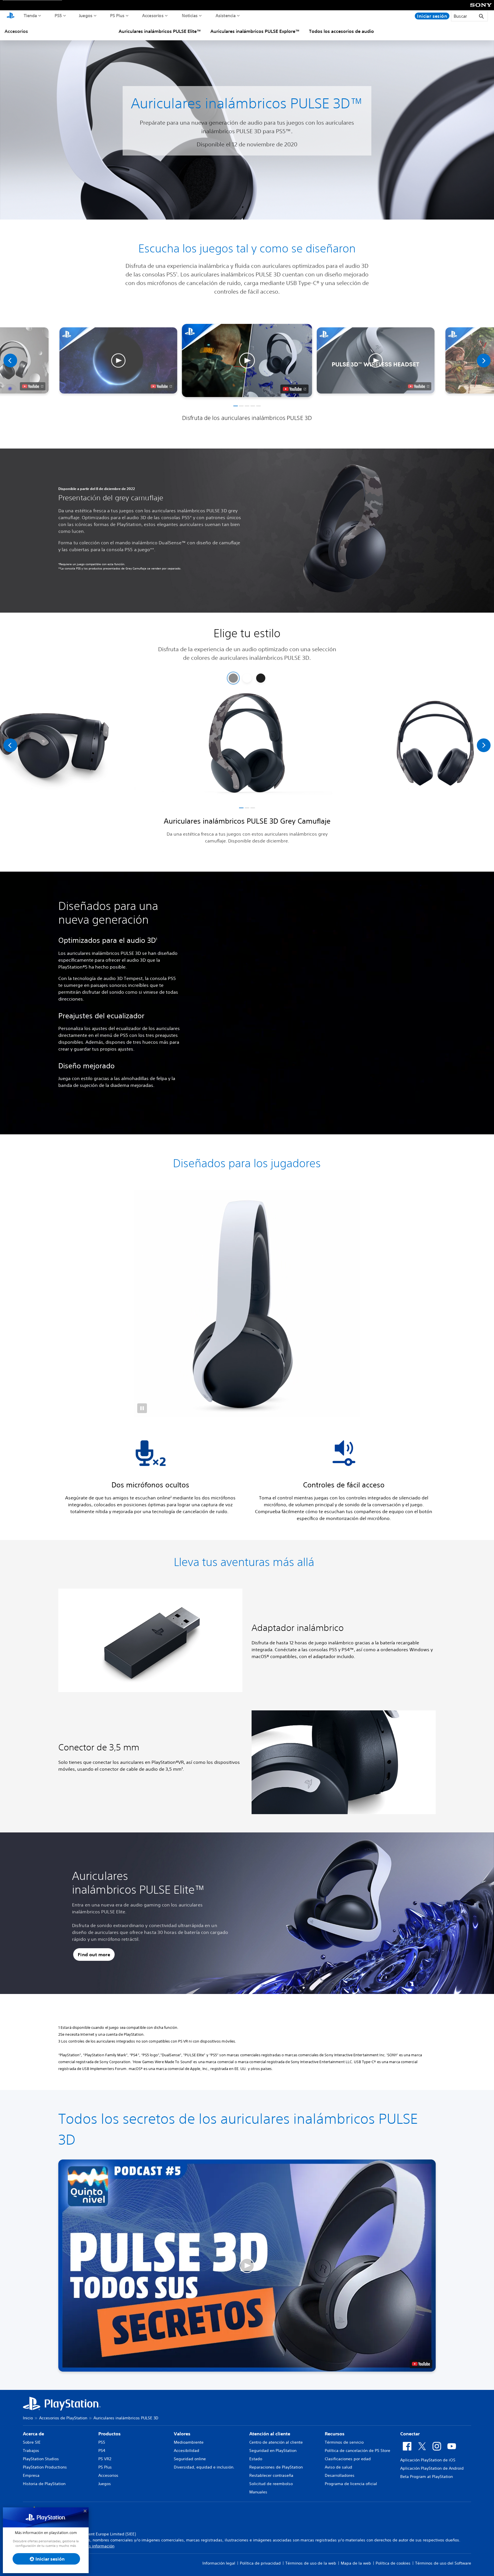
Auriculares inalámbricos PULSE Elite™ (160, 31)
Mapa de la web (356, 2563)
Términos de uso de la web (311, 2563)
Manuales (258, 2492)
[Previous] (10, 360)
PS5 (58, 15)
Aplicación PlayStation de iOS (428, 2460)
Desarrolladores (340, 2475)
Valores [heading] (182, 2434)
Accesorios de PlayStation (63, 2418)
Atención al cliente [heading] (270, 2434)
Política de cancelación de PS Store (357, 2451)
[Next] (484, 360)
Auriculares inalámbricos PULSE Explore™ (255, 31)
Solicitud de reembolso (271, 2484)
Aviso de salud (338, 2467)
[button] (247, 360)
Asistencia (226, 15)
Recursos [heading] (335, 2434)
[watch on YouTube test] (421, 2364)
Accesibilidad (187, 2451)
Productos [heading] (109, 2434)
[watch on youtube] (295, 389)
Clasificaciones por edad (348, 2459)
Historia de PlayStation (44, 2484)
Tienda (30, 15)
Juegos (86, 15)
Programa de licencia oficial (351, 2484)
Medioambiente (189, 2442)
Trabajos (31, 2451)
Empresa (31, 2475)
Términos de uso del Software (443, 2563)
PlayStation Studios (41, 2459)
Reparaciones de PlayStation (276, 2467)
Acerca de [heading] (33, 2434)
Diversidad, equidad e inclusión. (204, 2467)
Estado (256, 2459)
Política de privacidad (260, 2563)
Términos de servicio (344, 2442)
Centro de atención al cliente (276, 2442)
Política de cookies (393, 2563)
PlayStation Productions (45, 2467)
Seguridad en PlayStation (273, 2451)
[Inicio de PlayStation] (11, 16)
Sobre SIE (32, 2442)
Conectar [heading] (410, 2434)
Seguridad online (190, 2459)
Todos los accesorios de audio (341, 31)
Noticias (190, 15)
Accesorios (153, 15)
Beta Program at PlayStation (427, 2477)
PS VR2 (105, 2459)
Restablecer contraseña (271, 2475)
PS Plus (117, 15)
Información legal (219, 2563)
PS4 (102, 2451)
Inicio (28, 2418)
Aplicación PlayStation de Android (432, 2468)
